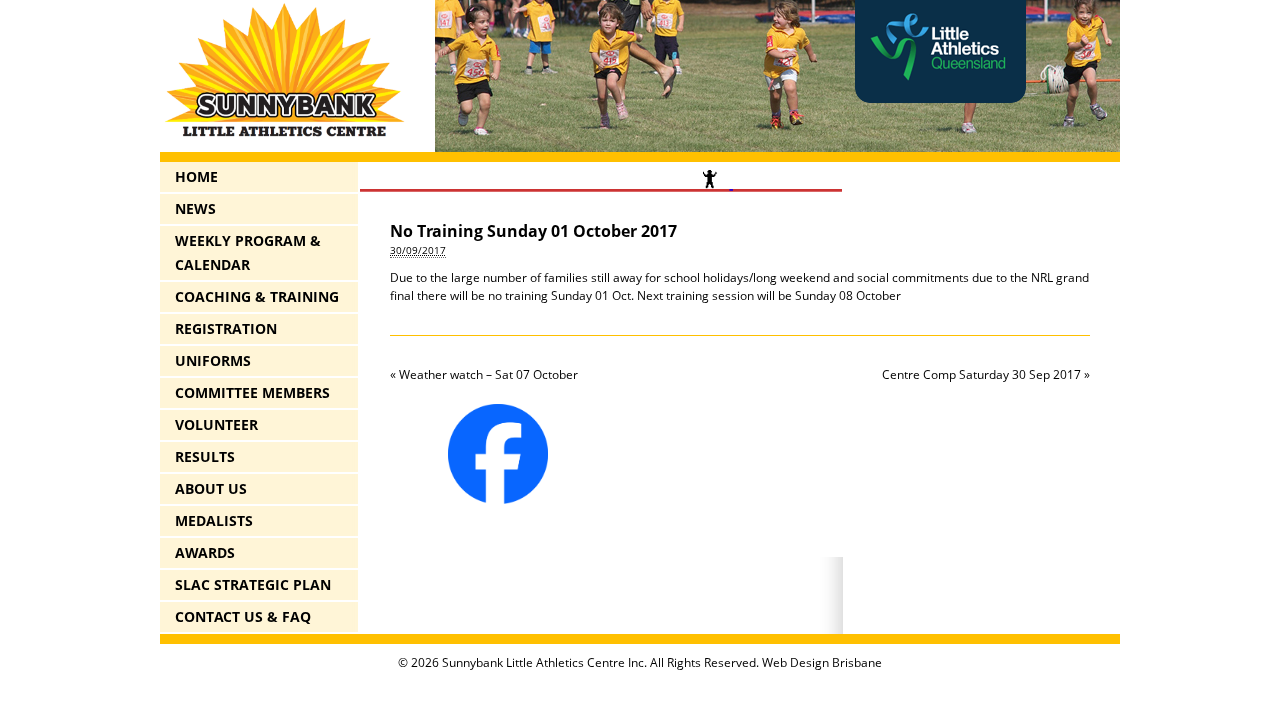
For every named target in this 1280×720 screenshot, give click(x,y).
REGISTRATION (226, 328)
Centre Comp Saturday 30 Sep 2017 (986, 374)
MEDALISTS (214, 520)
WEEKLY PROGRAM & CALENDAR (248, 252)
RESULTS (205, 456)
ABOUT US (211, 488)
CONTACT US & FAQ (243, 616)
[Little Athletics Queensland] (940, 98)
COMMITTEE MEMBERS (252, 392)
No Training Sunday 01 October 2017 (533, 231)
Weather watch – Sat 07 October (484, 374)
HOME (196, 176)
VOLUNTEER (216, 424)
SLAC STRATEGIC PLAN (253, 584)
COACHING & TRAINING (257, 296)
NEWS (195, 208)
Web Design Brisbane (822, 662)
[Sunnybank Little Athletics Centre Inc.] (285, 137)
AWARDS (205, 552)
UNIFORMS (213, 360)
